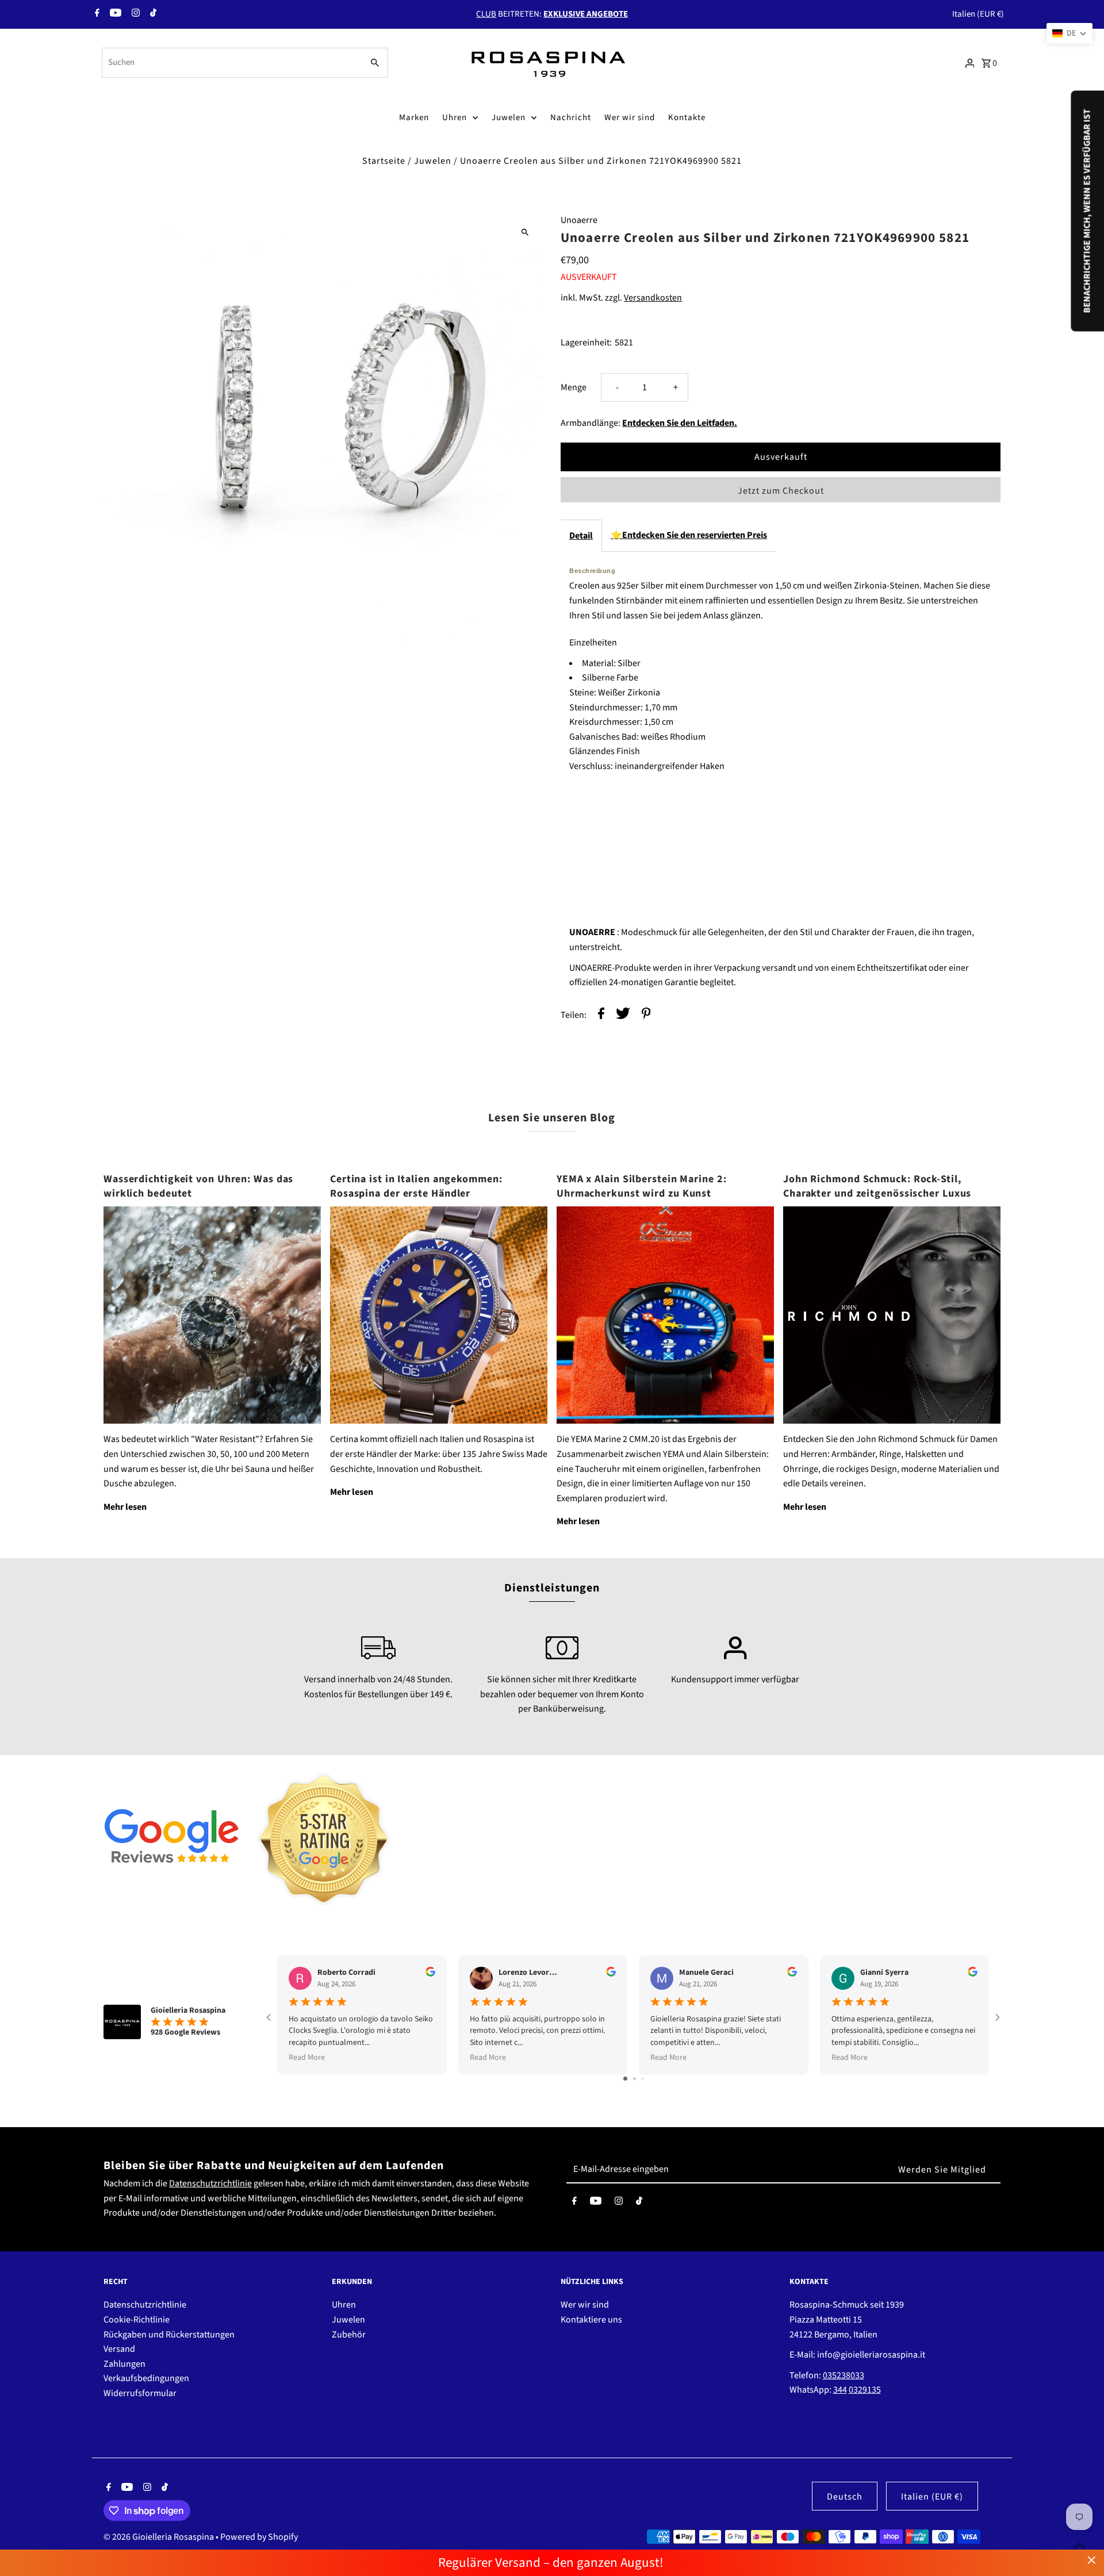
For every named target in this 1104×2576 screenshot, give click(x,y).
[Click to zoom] (525, 232)
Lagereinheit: (586, 343)
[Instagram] (134, 14)
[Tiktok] (152, 14)
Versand (119, 2349)
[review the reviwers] (430, 1974)
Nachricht (571, 118)
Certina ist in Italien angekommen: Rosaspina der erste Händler (416, 1186)
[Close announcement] (1092, 2560)
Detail (581, 536)
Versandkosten (653, 298)
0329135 (865, 2390)
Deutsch (845, 2497)
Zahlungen (124, 2364)
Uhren (455, 118)
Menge (574, 387)
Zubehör (349, 2335)
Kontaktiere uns (591, 2320)
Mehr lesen (125, 1507)
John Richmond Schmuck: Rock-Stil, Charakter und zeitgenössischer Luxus (877, 1186)
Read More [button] (307, 2058)
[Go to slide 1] (625, 2079)
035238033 (844, 2375)
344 (840, 2390)
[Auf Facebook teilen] (601, 1016)
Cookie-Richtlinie (137, 2320)
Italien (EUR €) (978, 14)
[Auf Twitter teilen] (623, 1016)
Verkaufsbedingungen (146, 2378)
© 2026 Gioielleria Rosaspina (160, 2537)
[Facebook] (96, 14)
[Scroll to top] (1080, 2546)
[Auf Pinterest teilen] (646, 1016)
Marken (414, 118)
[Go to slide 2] (635, 2079)
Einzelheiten (593, 643)
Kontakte (687, 118)
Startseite (384, 161)
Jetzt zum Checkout (781, 491)
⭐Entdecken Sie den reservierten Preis (689, 535)
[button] (1069, 33)
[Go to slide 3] (643, 2079)
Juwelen (509, 118)
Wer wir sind (630, 118)
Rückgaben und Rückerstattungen (169, 2335)
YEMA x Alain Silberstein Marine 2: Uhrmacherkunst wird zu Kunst (642, 1186)
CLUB (486, 14)
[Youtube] (114, 14)
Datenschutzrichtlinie (210, 2183)
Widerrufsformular (140, 2393)
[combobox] (231, 63)
